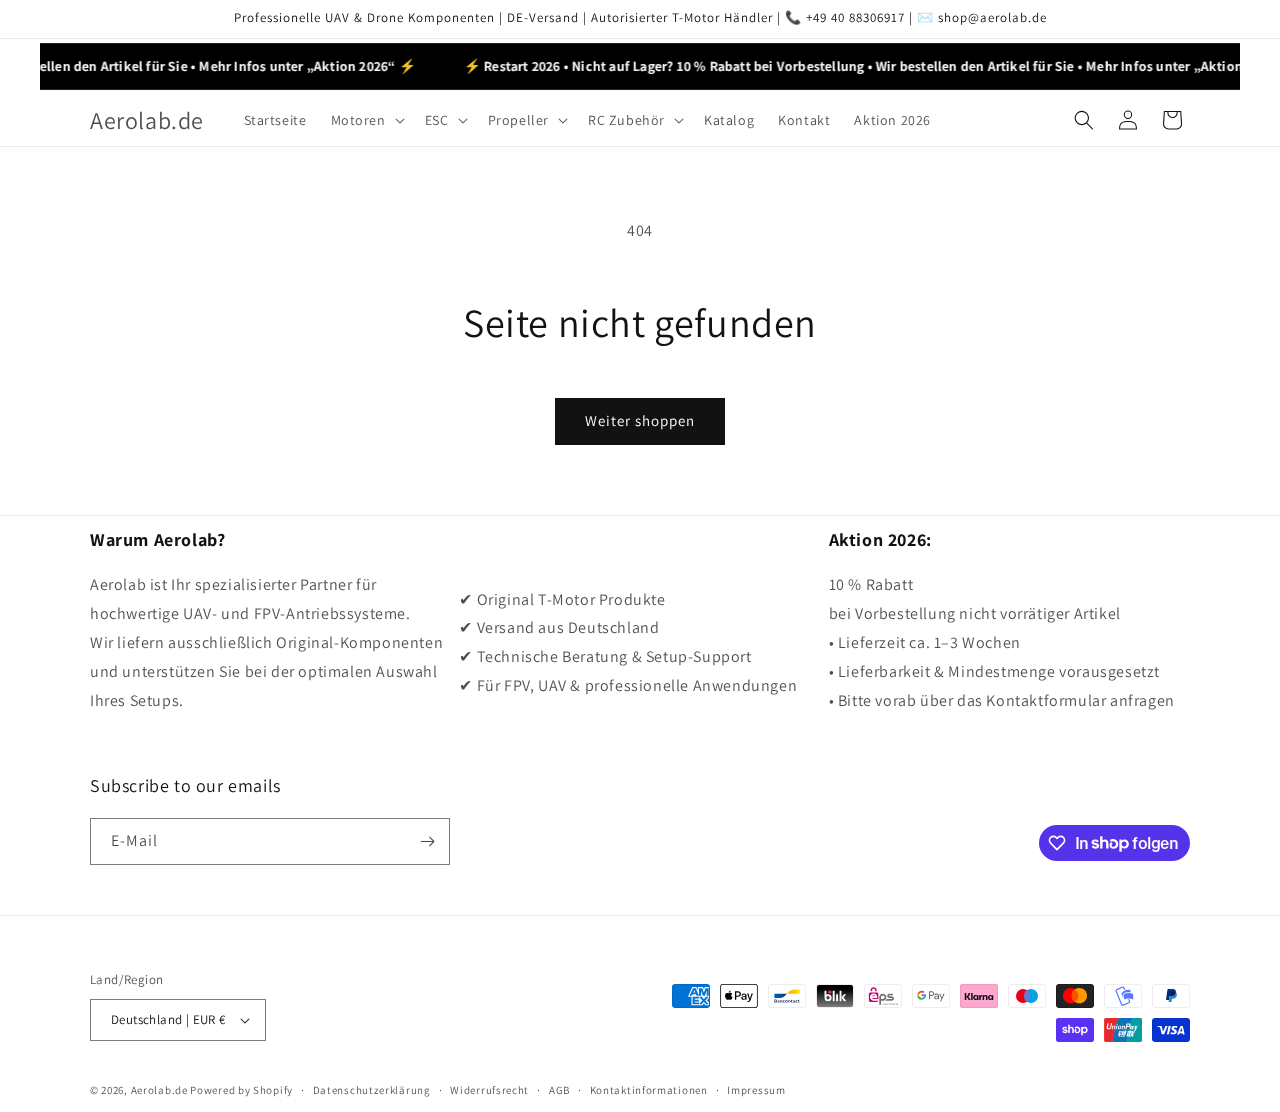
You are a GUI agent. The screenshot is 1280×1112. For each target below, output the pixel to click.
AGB (559, 1090)
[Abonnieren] (427, 841)
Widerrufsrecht (489, 1090)
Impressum (756, 1090)
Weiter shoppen (640, 420)
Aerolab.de (159, 1090)
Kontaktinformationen (649, 1090)
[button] (366, 120)
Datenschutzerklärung (372, 1090)
